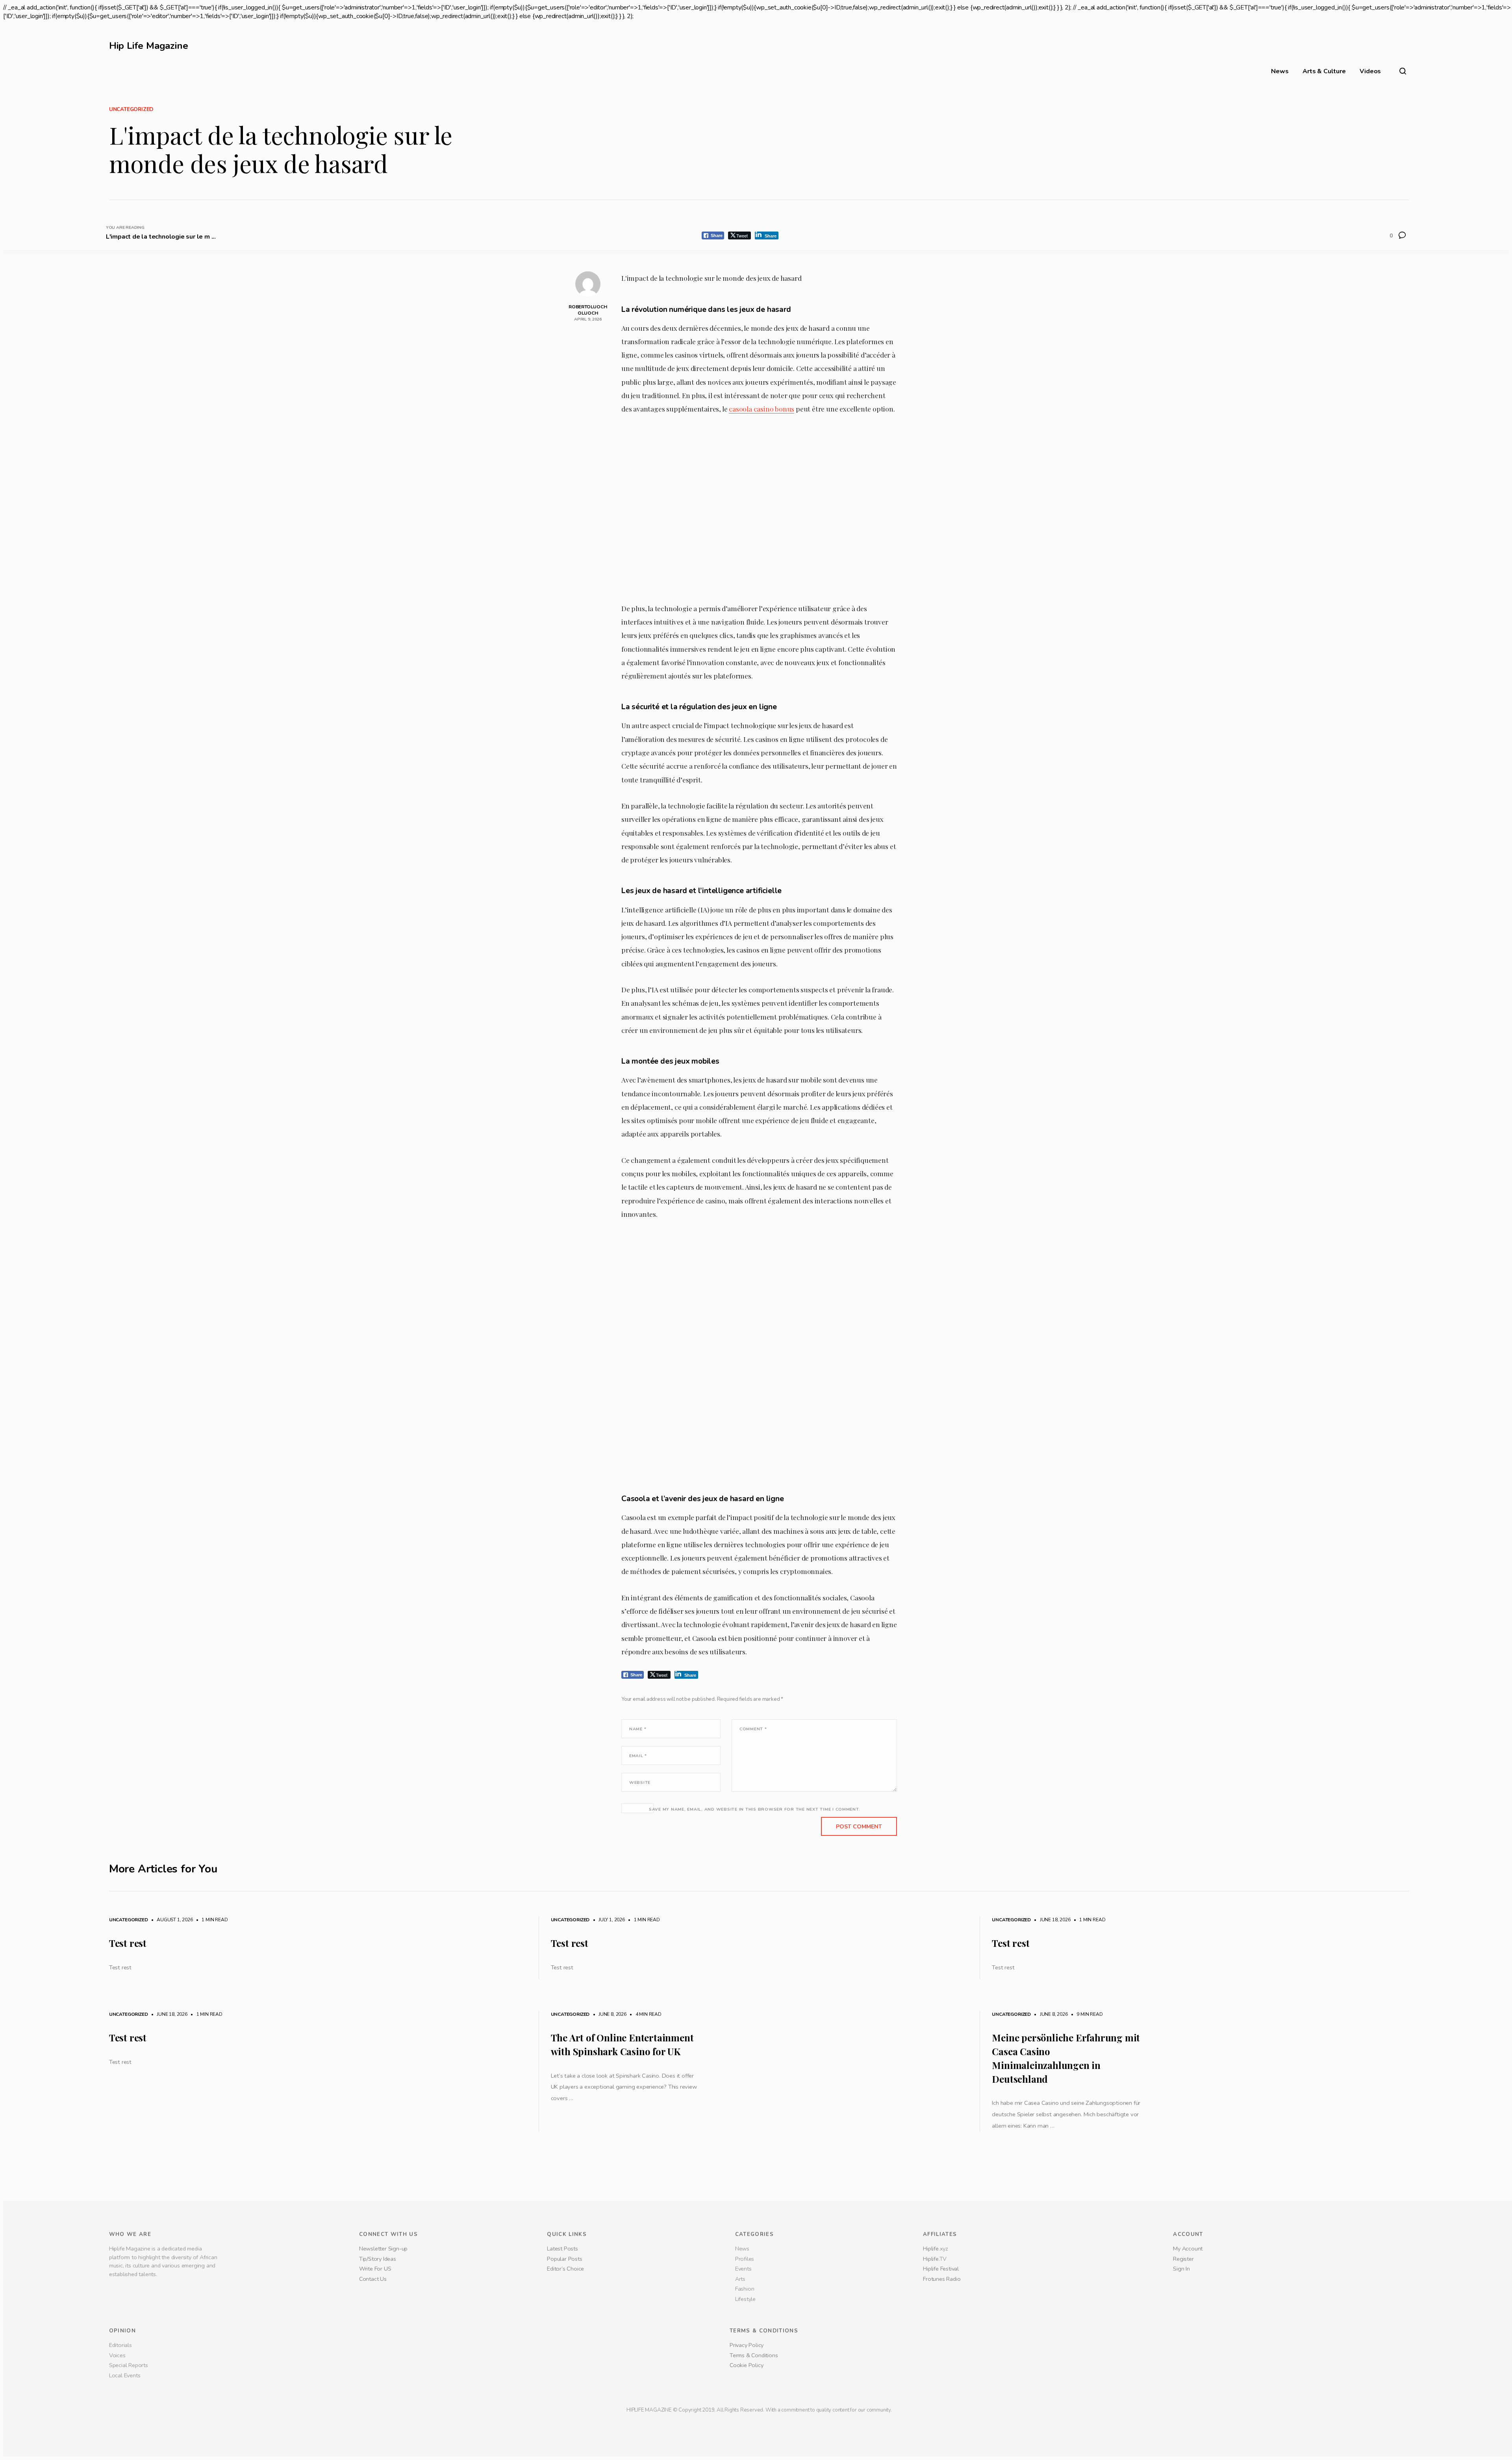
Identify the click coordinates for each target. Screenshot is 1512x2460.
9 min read (1086, 2014)
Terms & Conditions (754, 2355)
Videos (1370, 71)
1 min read (211, 1920)
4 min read (645, 2014)
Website (640, 1782)
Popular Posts (564, 2259)
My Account (1188, 2249)
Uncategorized (131, 109)
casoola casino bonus (762, 409)
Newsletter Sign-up (383, 2249)
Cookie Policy (746, 2365)
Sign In (1181, 2269)
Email (638, 1756)
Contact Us (373, 2279)
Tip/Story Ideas (378, 2259)
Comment (753, 1729)
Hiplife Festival (941, 2269)
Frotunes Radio (942, 2279)
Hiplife (931, 2249)
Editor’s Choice (566, 2269)
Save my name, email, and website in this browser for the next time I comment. (755, 1809)
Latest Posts (562, 2249)
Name (638, 1729)
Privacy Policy (747, 2345)
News (1280, 71)
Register (1183, 2259)
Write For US (375, 2269)
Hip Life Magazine (149, 46)
